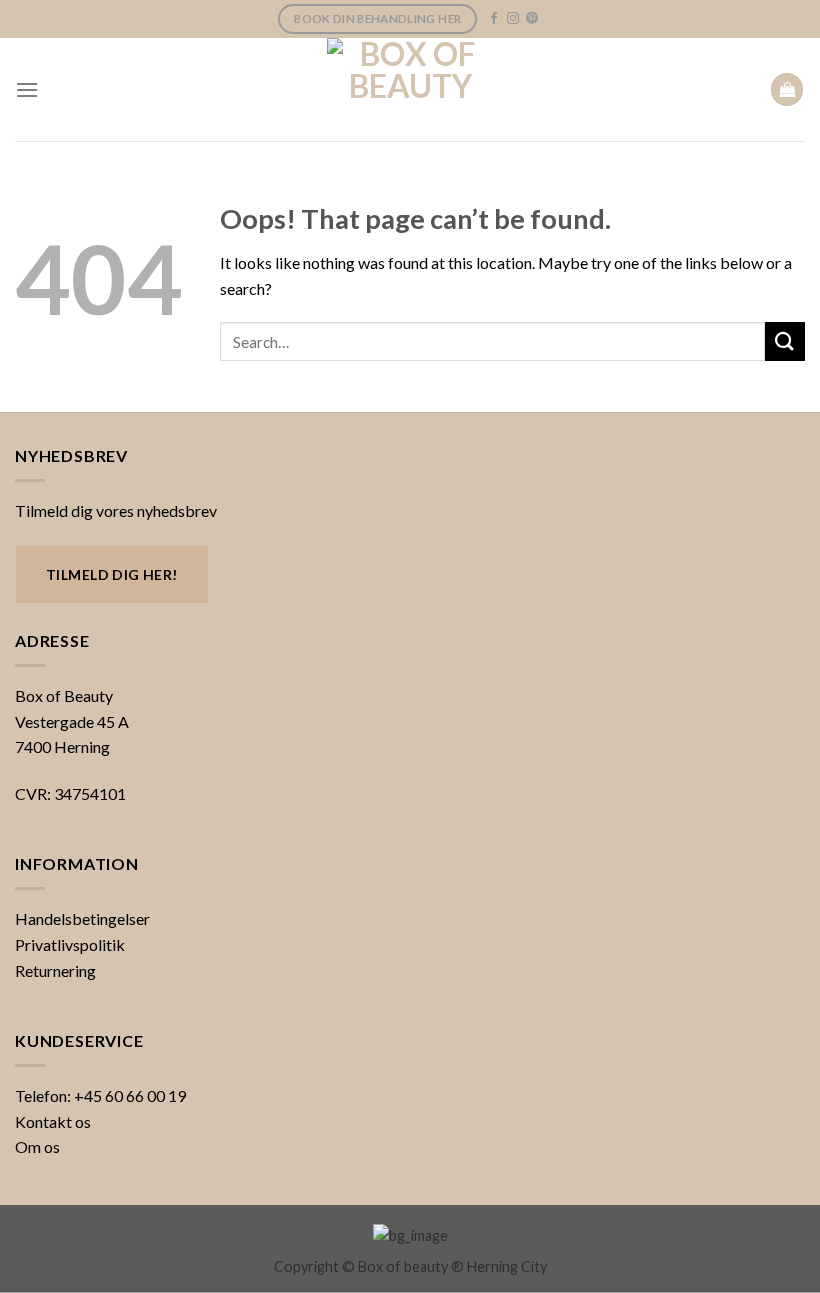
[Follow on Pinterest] (532, 19)
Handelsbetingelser (82, 918)
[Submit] (785, 341)
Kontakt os (53, 1121)
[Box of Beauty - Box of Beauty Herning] (410, 89)
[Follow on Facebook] (494, 19)
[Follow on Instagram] (513, 19)
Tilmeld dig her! (112, 574)
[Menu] (27, 89)
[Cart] (787, 89)
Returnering (55, 970)
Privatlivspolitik (70, 944)
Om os (37, 1146)
